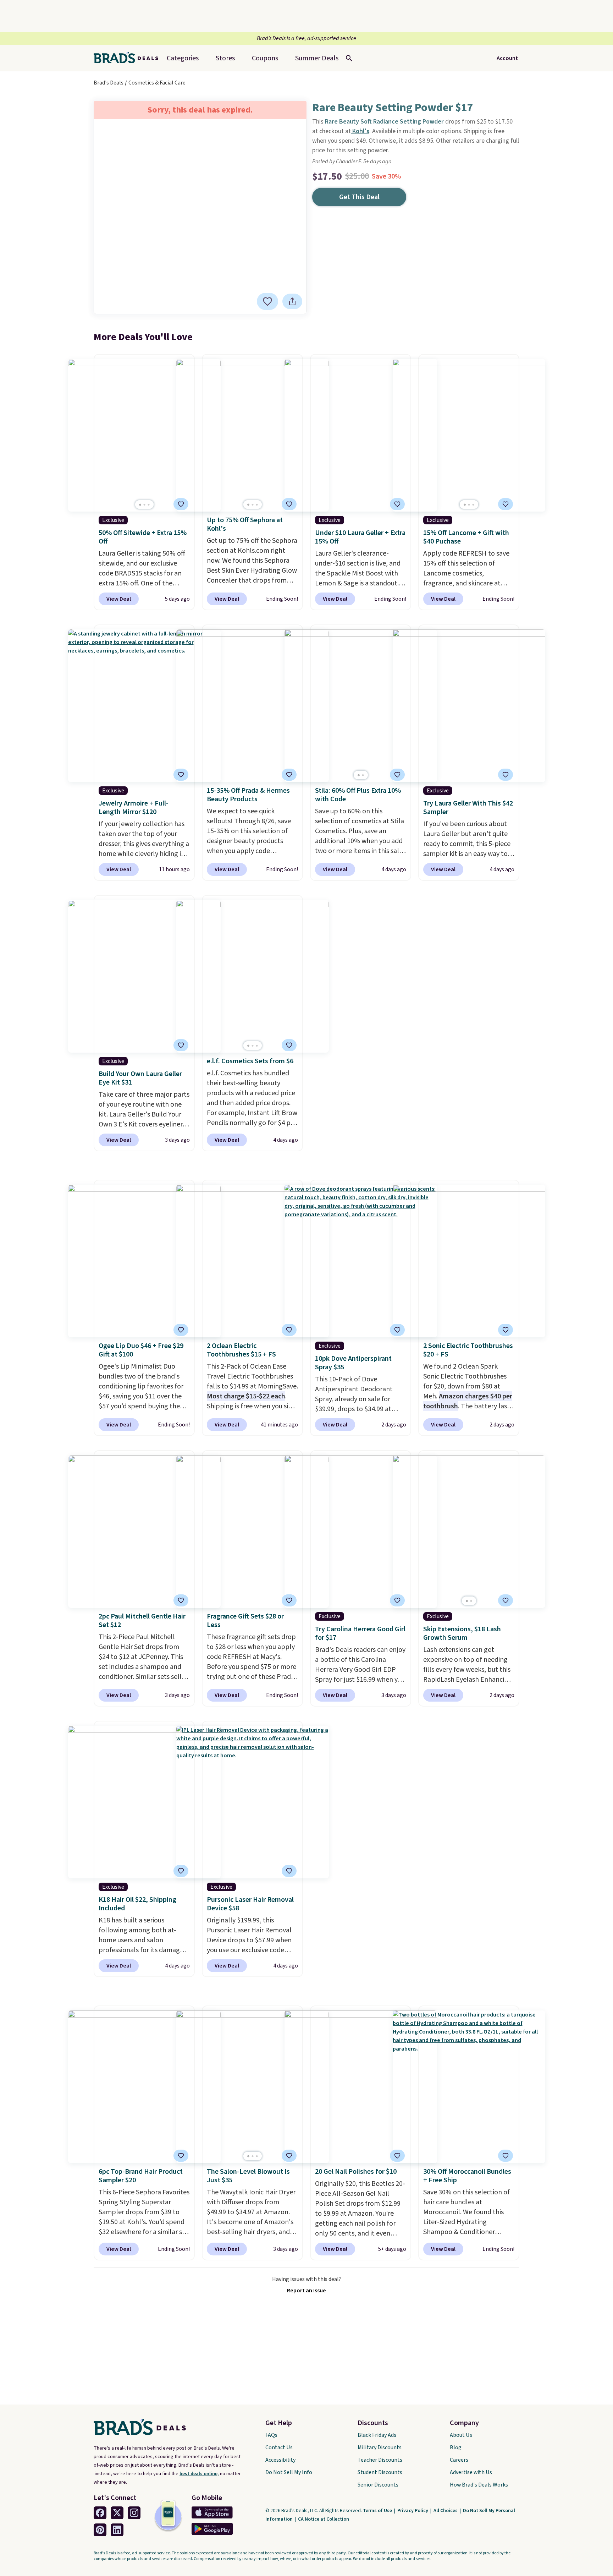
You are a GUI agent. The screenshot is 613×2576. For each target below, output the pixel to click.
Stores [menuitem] (225, 58)
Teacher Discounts (380, 2460)
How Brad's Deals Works (479, 2485)
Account (507, 58)
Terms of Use (378, 2511)
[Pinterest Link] (100, 2530)
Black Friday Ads (377, 2435)
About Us (461, 2435)
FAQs (271, 2435)
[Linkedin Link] (117, 2530)
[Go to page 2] (144, 505)
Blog (456, 2447)
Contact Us (279, 2447)
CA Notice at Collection (324, 2519)
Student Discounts (380, 2472)
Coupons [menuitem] (265, 58)
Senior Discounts (378, 2485)
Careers (459, 2460)
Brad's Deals (109, 83)
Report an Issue (306, 2291)
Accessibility (280, 2460)
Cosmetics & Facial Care (157, 83)
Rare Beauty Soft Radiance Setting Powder (384, 122)
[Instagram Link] (134, 2513)
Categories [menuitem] (183, 58)
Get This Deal (359, 197)
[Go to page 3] (149, 505)
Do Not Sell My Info (289, 2472)
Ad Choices (446, 2511)
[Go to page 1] (140, 505)
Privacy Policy (413, 2511)
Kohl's (360, 131)
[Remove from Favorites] (267, 301)
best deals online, (199, 2474)
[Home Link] (129, 58)
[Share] (292, 301)
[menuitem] (317, 58)
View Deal (119, 599)
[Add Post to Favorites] (289, 504)
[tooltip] (267, 301)
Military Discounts (380, 2447)
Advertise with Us (471, 2472)
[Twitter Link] (117, 2513)
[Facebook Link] (100, 2513)
